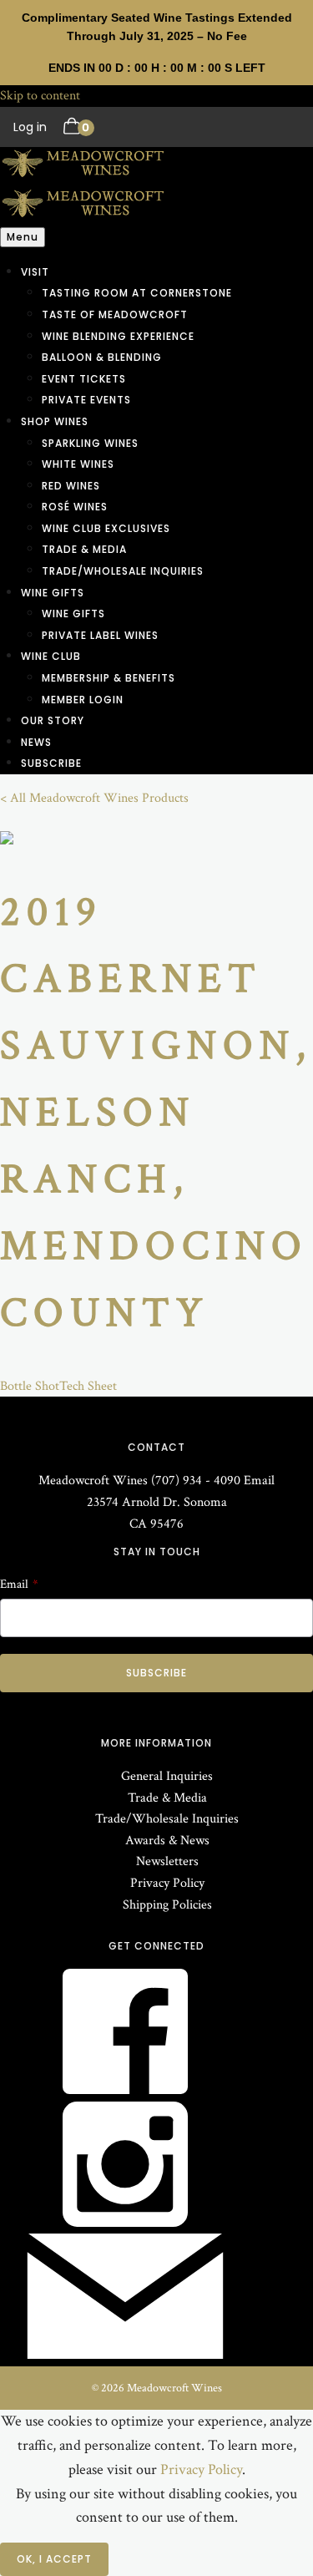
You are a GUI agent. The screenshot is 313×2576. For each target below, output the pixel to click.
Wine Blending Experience (118, 336)
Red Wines (71, 486)
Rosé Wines (75, 507)
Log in (30, 127)
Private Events (86, 400)
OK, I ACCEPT (54, 2559)
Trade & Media (84, 549)
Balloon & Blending (102, 357)
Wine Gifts (53, 593)
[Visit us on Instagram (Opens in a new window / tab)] (125, 2223)
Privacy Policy (167, 1883)
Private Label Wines (100, 635)
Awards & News (167, 1841)
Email (259, 1481)
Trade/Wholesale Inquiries (123, 571)
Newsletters (167, 1861)
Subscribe (51, 763)
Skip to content (40, 96)
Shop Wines (55, 421)
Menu (23, 237)
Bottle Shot (30, 1386)
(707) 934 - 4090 (196, 1481)
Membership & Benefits (109, 678)
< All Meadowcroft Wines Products (94, 798)
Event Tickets (84, 379)
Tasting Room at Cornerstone (137, 293)
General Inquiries (167, 1776)
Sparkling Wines (90, 443)
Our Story (53, 720)
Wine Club (51, 656)
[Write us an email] (125, 2355)
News (36, 742)
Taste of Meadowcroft (115, 314)
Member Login (83, 700)
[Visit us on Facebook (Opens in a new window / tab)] (125, 2090)
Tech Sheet (88, 1386)
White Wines (78, 464)
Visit (35, 272)
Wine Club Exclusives (106, 528)
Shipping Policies (167, 1905)
